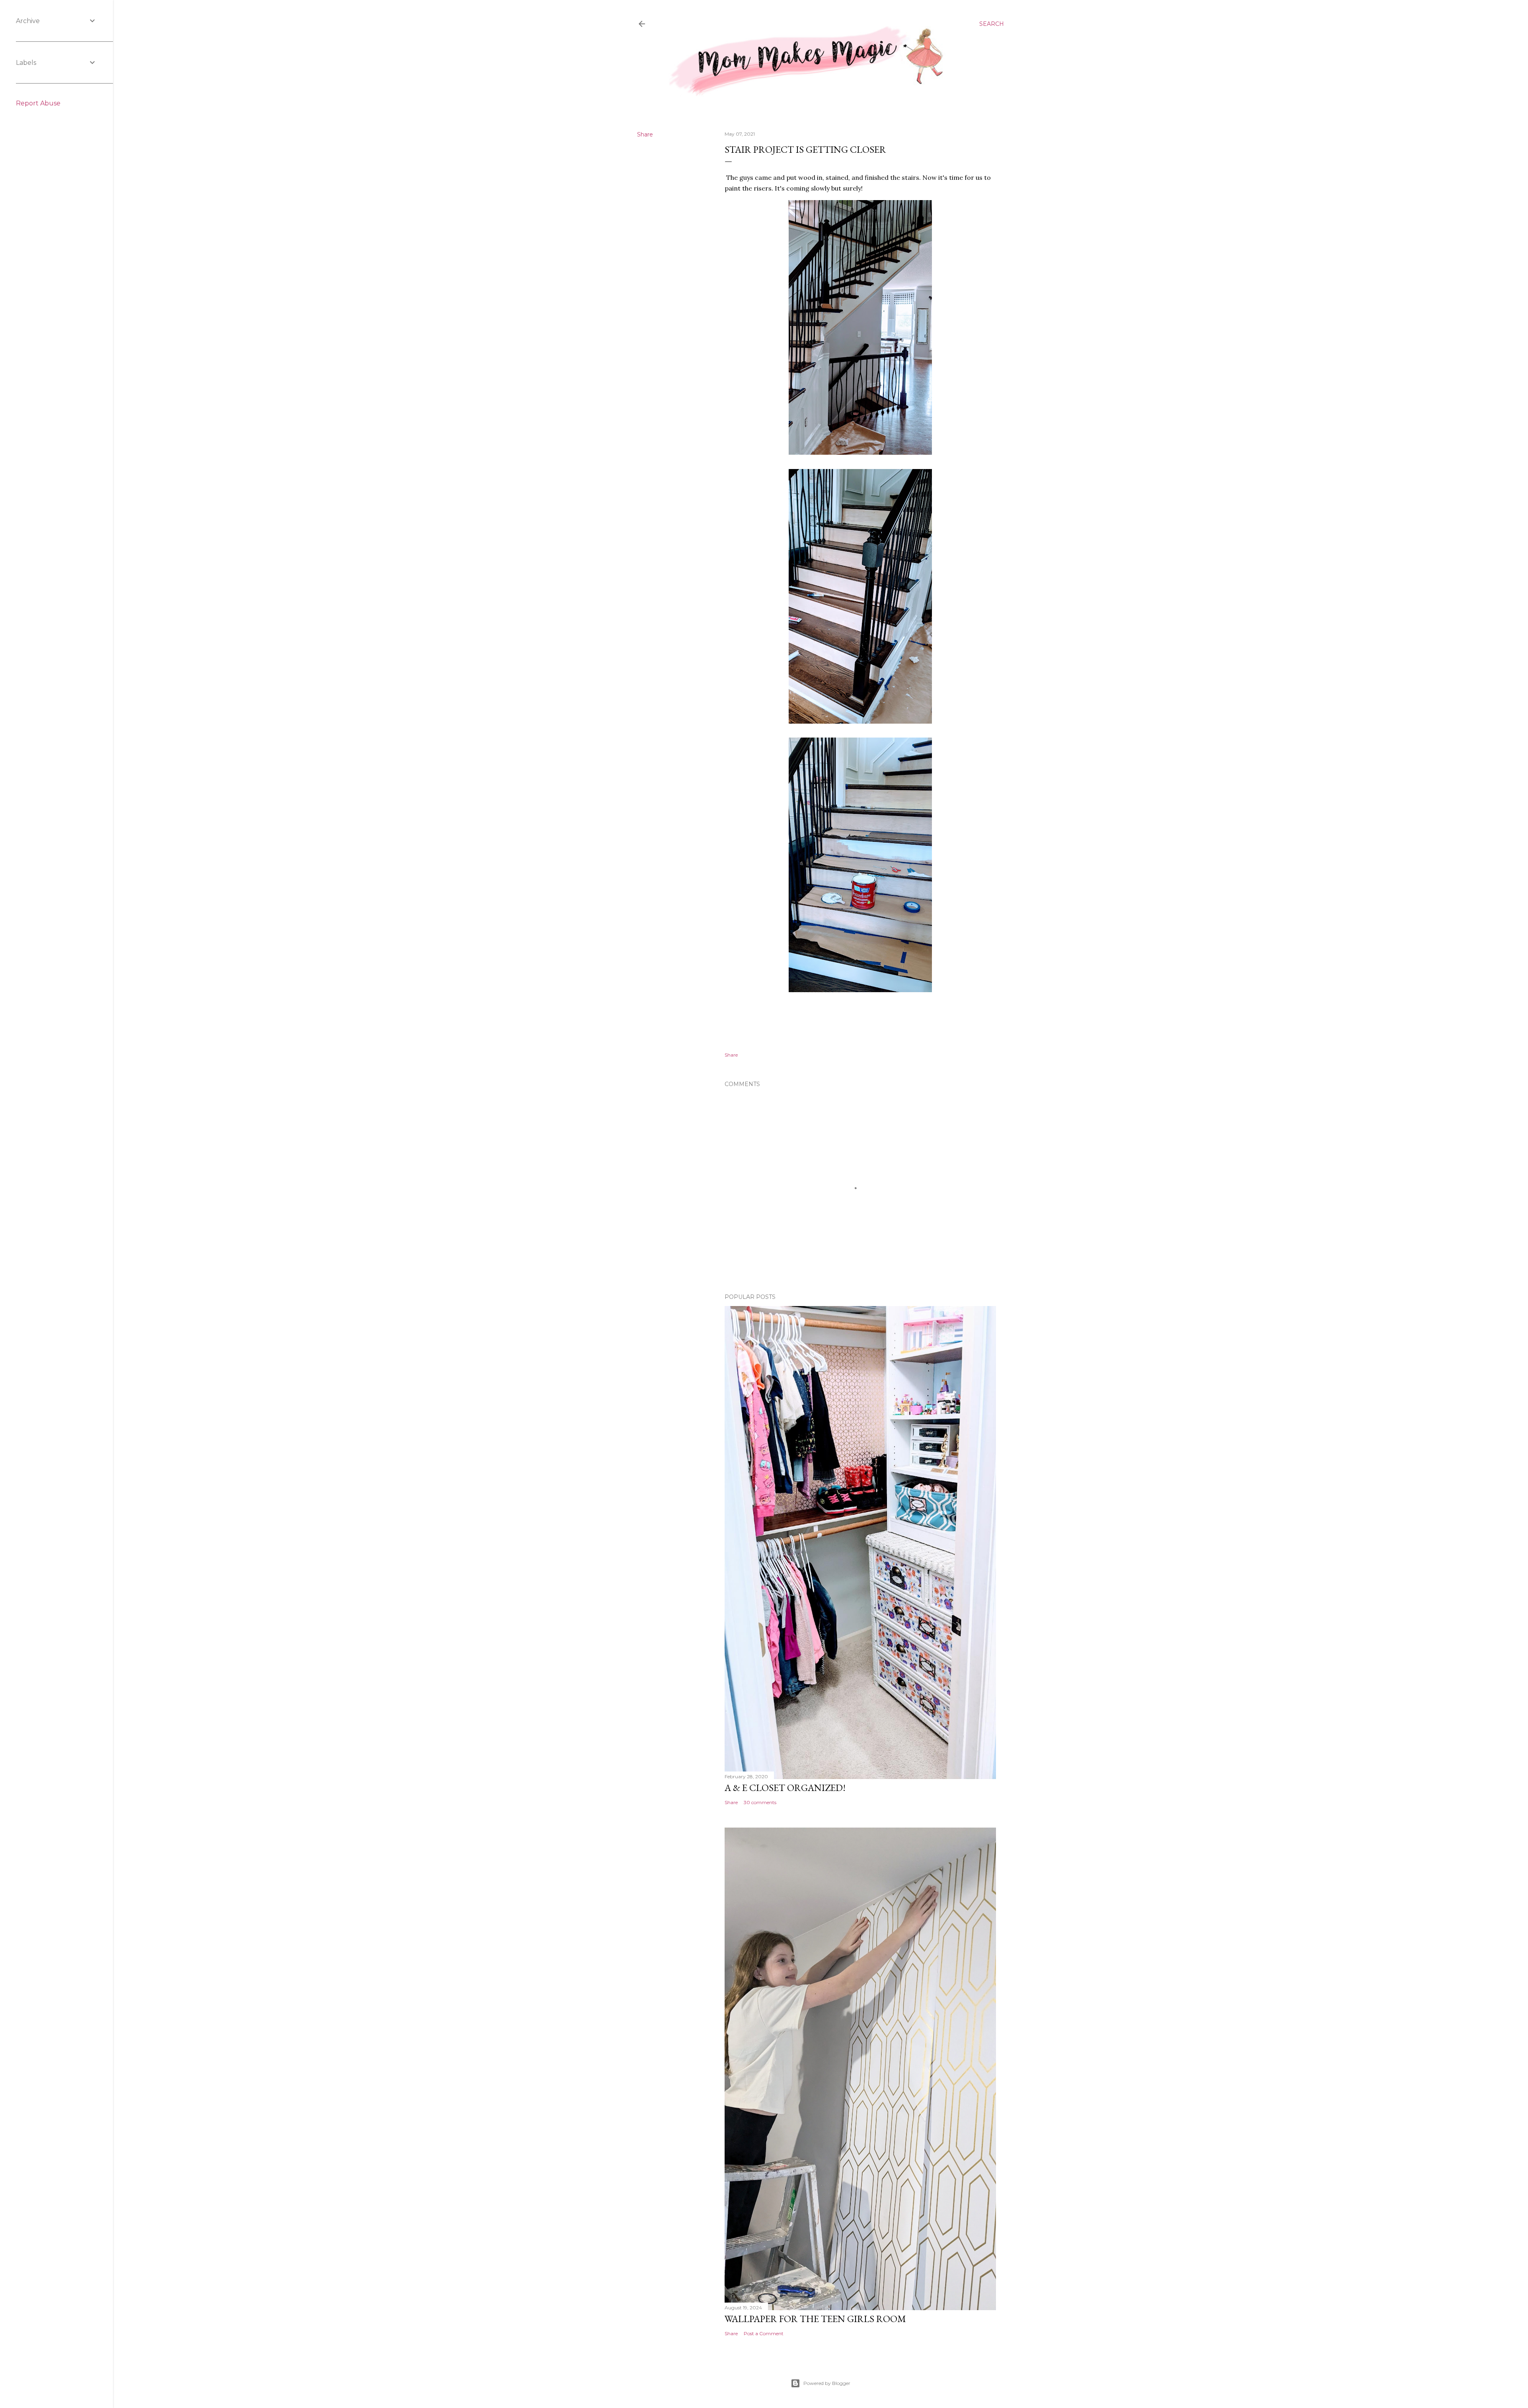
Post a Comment (764, 2333)
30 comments (760, 1802)
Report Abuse (38, 103)
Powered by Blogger (827, 2383)
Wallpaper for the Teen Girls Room (815, 2319)
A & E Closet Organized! (785, 1788)
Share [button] (645, 134)
